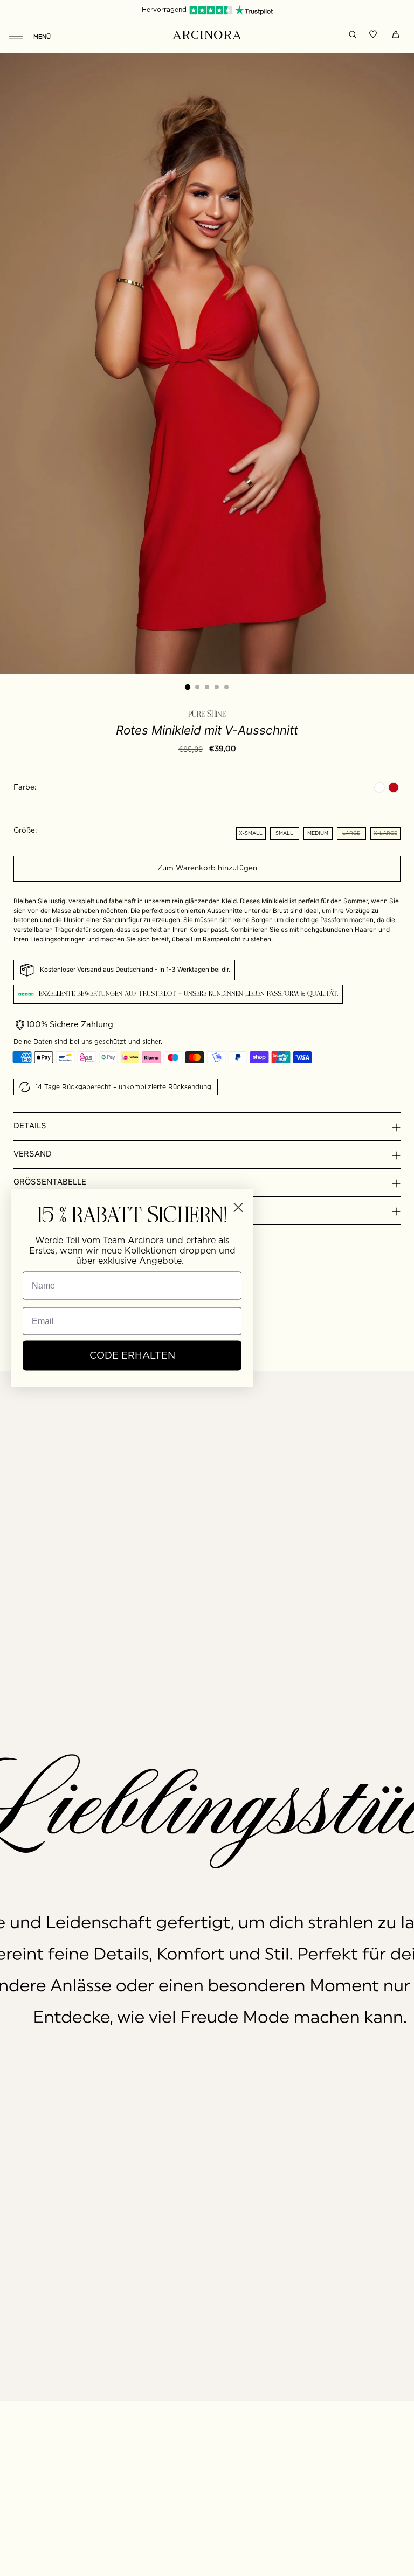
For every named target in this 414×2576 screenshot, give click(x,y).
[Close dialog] (238, 1208)
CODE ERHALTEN (132, 1356)
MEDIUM (318, 833)
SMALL (284, 833)
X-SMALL (251, 833)
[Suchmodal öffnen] (355, 36)
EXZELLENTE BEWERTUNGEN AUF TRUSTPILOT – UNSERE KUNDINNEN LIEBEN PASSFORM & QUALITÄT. (188, 993)
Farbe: (25, 787)
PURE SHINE (207, 714)
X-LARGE (385, 833)
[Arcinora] (207, 35)
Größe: (25, 830)
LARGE (351, 833)
